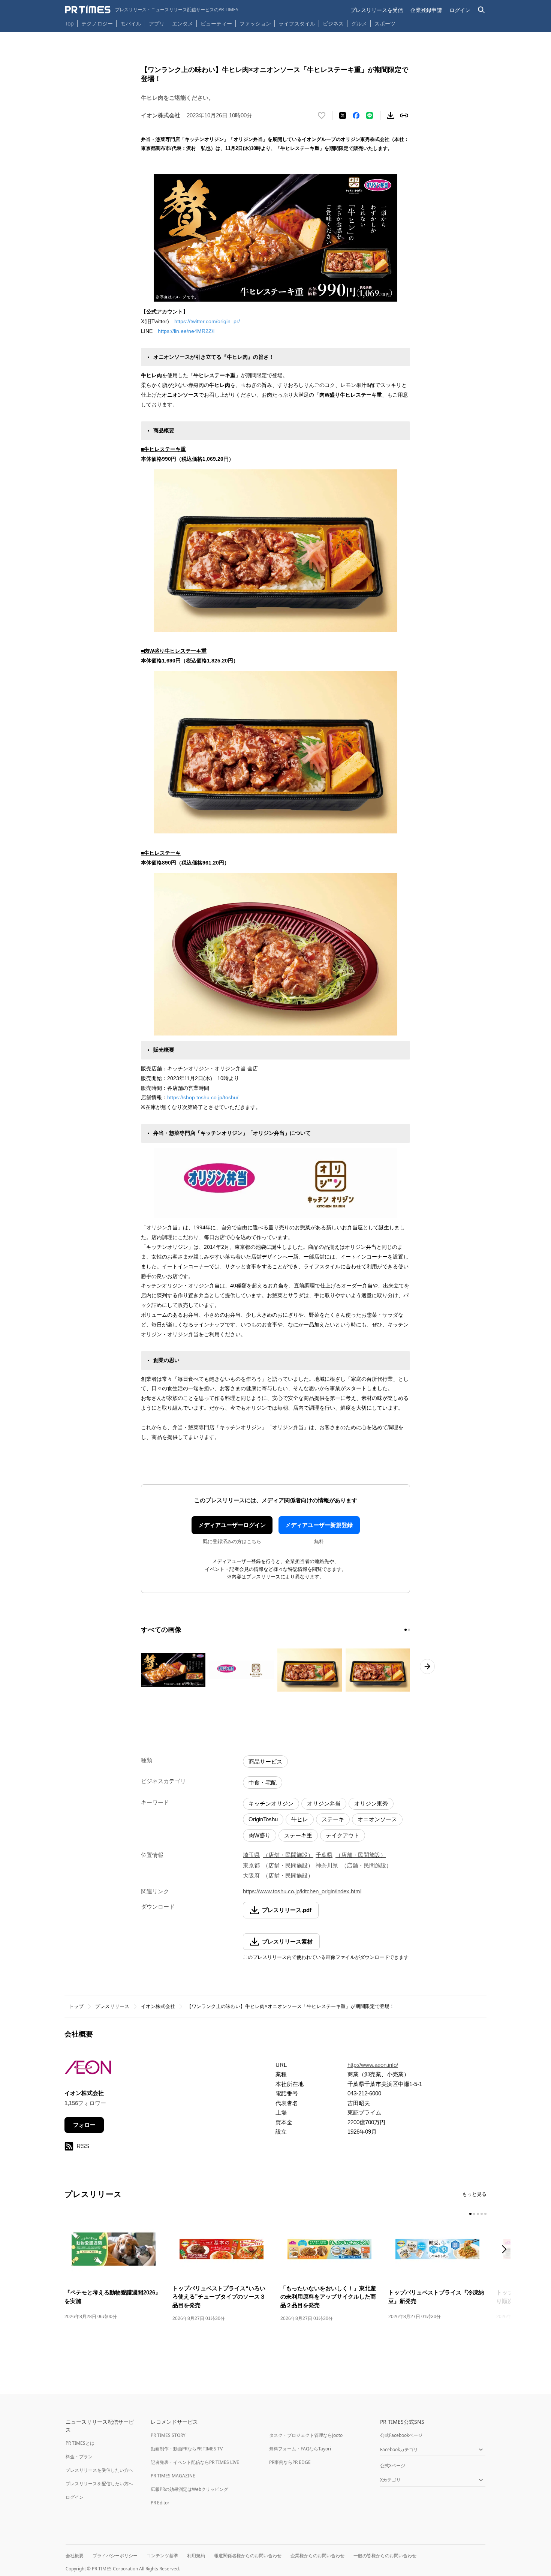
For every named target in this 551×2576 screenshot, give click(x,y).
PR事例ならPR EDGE (290, 2462)
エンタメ (183, 23)
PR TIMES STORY (168, 2435)
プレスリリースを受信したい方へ (99, 2470)
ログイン (460, 10)
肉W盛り (260, 1835)
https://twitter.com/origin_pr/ (207, 321)
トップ (76, 2006)
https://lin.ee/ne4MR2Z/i (186, 331)
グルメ (359, 23)
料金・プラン (79, 2457)
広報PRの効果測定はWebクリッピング (189, 2489)
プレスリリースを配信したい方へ (99, 2484)
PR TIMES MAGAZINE (173, 2476)
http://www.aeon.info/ (373, 2065)
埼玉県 (251, 1855)
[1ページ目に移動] (406, 1630)
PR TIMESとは (80, 2443)
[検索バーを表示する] (481, 10)
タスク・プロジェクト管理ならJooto (306, 2435)
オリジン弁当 (324, 1803)
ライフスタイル (297, 23)
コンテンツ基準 (162, 2556)
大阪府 (251, 1875)
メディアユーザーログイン (232, 1525)
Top (69, 23)
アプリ (157, 23)
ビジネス (333, 23)
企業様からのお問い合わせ (317, 2556)
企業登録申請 (426, 10)
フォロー (84, 2125)
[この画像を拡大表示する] (173, 1670)
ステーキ (333, 1819)
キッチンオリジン (271, 1803)
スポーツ (385, 23)
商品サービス (265, 1762)
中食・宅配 (263, 1783)
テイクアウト (343, 1835)
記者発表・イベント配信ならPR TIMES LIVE (195, 2462)
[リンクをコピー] (404, 115)
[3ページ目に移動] (478, 2214)
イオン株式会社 (158, 2006)
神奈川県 (327, 1865)
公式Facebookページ (401, 2435)
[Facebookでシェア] (356, 115)
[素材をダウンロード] (391, 115)
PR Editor (160, 2503)
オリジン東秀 (371, 1803)
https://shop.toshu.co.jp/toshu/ (203, 1097)
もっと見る (474, 2194)
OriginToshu (263, 1819)
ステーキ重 (298, 1835)
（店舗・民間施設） (288, 1855)
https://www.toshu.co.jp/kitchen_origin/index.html (302, 1891)
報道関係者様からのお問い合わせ (248, 2556)
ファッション (255, 23)
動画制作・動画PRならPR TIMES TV (187, 2449)
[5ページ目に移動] (485, 2214)
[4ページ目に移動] (482, 2214)
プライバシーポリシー (115, 2556)
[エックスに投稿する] (343, 115)
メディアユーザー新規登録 (319, 1525)
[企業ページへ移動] (88, 2070)
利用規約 (196, 2556)
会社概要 (75, 2556)
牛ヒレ (300, 1819)
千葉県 (324, 1855)
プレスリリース (112, 2006)
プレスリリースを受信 (377, 10)
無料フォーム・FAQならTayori (300, 2449)
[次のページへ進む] (427, 1666)
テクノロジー (97, 23)
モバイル (131, 23)
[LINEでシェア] (370, 115)
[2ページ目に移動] (409, 1630)
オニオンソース (377, 1819)
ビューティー (216, 23)
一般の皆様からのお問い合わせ (385, 2556)
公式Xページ (393, 2466)
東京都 (251, 1865)
